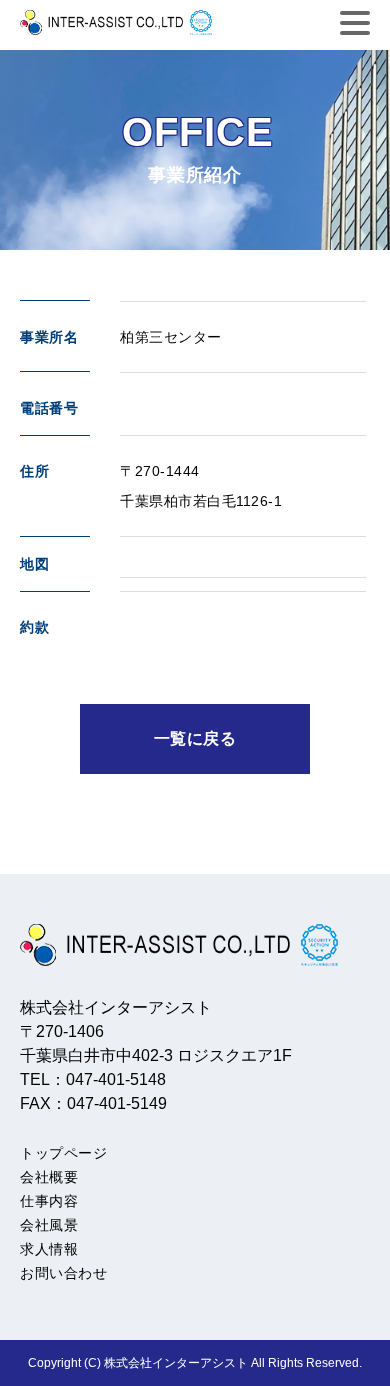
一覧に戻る (195, 738)
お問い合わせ (63, 1273)
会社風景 (49, 1225)
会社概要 (49, 1177)
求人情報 (49, 1249)
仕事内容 (49, 1201)
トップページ (63, 1153)
